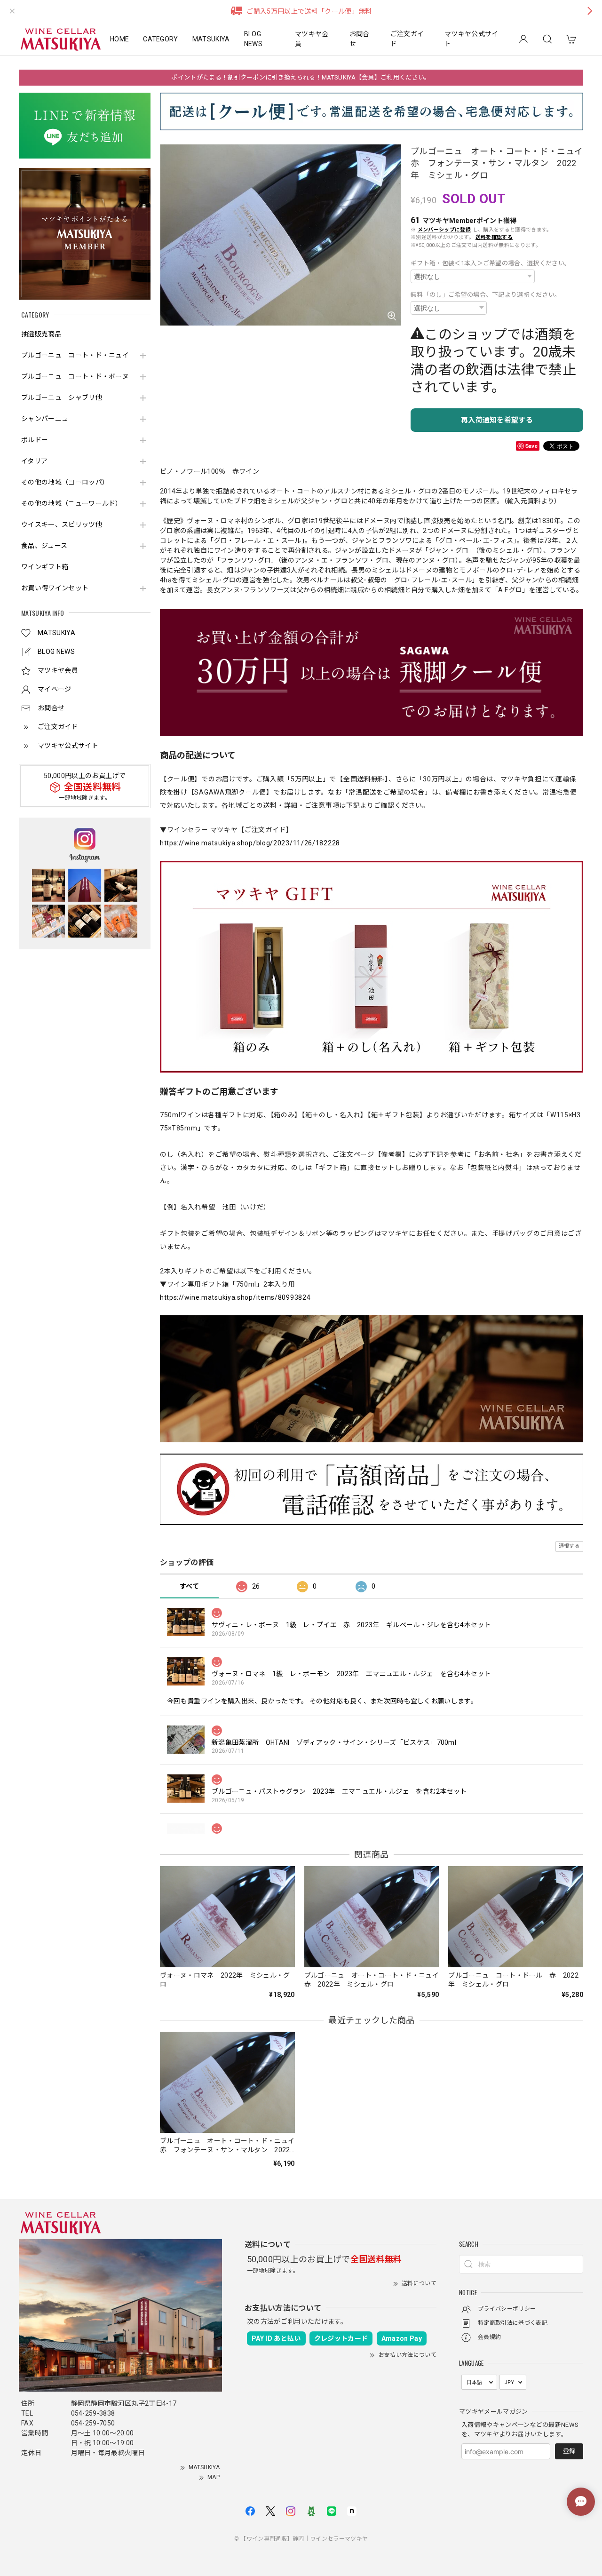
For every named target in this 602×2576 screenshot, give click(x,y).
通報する (569, 1546)
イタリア (34, 461)
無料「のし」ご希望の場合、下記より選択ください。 (486, 295)
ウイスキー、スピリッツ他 (62, 525)
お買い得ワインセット (55, 588)
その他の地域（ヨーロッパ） (65, 482)
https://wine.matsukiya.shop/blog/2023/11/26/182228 (250, 843)
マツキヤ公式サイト (471, 39)
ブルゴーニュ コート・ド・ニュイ (75, 355)
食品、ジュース (44, 546)
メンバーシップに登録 (444, 230)
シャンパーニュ (45, 419)
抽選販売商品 (41, 334)
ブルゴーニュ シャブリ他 (62, 398)
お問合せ (360, 39)
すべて (189, 1586)
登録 (569, 2451)
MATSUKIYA (211, 39)
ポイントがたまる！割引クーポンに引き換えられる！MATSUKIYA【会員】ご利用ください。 (301, 77)
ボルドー (35, 440)
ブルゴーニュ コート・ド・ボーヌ (75, 376)
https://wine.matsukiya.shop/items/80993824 (235, 1297)
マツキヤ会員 (312, 39)
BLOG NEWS (253, 39)
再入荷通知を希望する (497, 420)
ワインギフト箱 (45, 567)
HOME (119, 39)
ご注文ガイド (407, 39)
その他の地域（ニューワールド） (72, 503)
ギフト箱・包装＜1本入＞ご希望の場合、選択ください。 (491, 263)
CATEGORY (161, 39)
